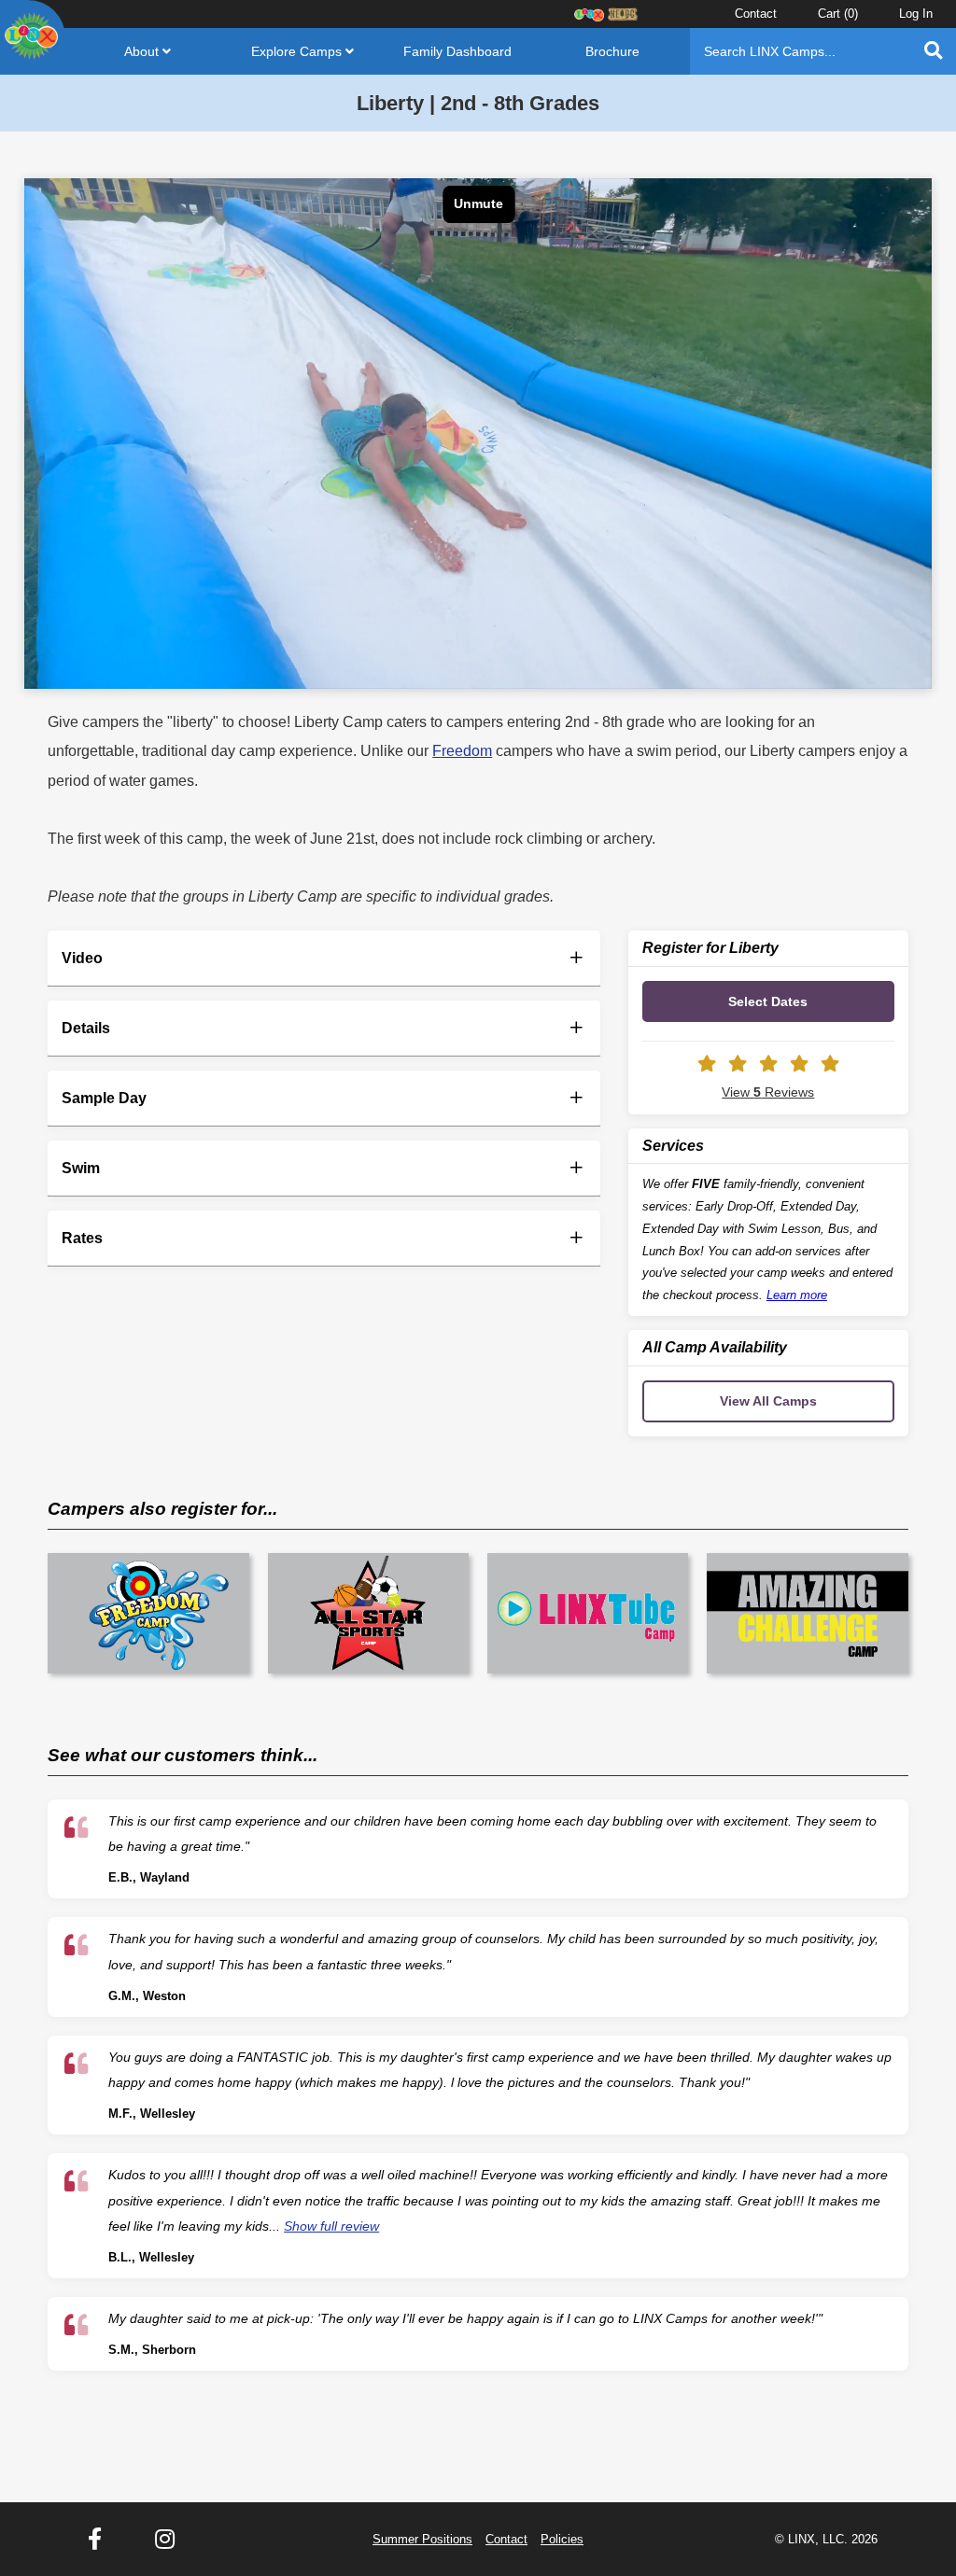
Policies (562, 2539)
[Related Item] (148, 1613)
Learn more (797, 1295)
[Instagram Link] (165, 2540)
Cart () (838, 14)
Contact (756, 14)
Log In (916, 14)
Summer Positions (422, 2539)
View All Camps (768, 1401)
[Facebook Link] (95, 2540)
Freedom (462, 751)
